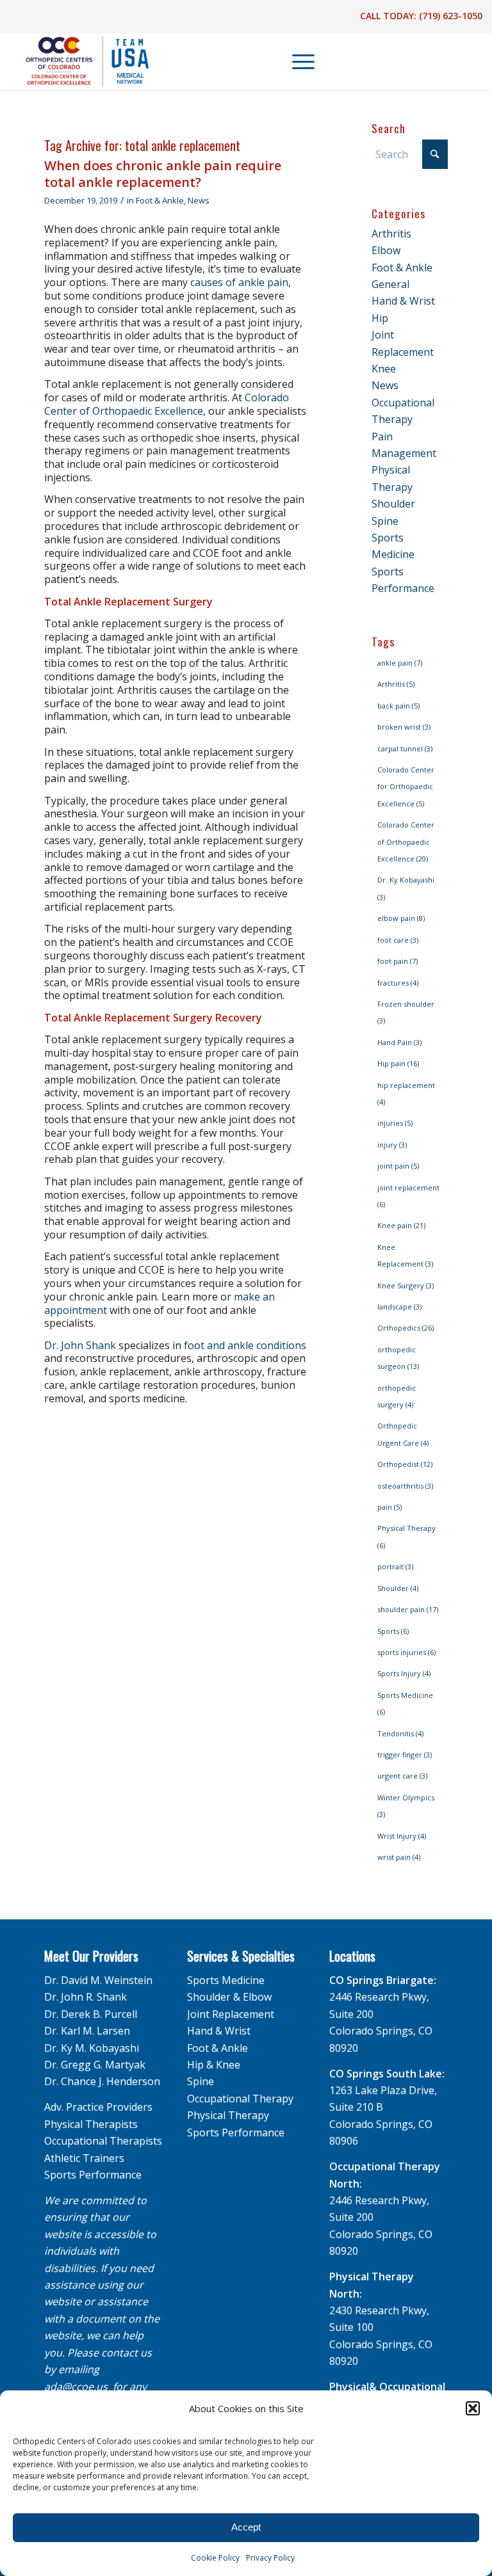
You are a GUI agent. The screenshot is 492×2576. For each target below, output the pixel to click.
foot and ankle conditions (245, 1345)
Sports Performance (93, 2175)
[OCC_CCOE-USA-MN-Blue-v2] (79, 61)
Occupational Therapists (103, 2141)
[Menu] (297, 61)
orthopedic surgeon (398, 1358)
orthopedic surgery (397, 1396)
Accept (246, 2527)
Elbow (386, 250)
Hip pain (398, 1063)
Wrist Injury (402, 1836)
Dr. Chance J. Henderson (102, 2081)
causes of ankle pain (239, 282)
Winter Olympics (406, 1806)
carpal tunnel (405, 748)
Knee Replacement (405, 1255)
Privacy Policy (270, 2558)
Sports (393, 1631)
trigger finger (405, 1755)
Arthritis (391, 234)
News (199, 200)
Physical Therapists (91, 2124)
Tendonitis (400, 1733)
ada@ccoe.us (76, 2387)
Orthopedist (405, 1464)
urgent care (402, 1776)
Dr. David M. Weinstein (98, 1980)
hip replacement (406, 1093)
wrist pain (399, 1857)
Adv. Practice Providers (98, 2107)
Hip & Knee (214, 2065)
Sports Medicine (405, 1703)
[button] (473, 2408)
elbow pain (401, 918)
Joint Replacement (231, 2014)
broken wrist (404, 727)
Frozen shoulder (406, 1012)
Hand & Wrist (403, 301)
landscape (399, 1307)
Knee (384, 369)
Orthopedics (406, 1328)
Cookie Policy (215, 2558)
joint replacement (408, 1196)
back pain (398, 706)
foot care (398, 940)
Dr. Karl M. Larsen (87, 2031)
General (390, 284)
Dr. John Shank (80, 1345)
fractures (398, 983)
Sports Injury (404, 1673)
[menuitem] (297, 61)
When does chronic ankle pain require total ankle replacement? (163, 174)
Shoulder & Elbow (229, 1997)
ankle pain (400, 663)
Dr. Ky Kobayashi (406, 888)
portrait (395, 1566)
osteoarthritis (405, 1486)
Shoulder (393, 504)
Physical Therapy (406, 1536)
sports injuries (406, 1652)
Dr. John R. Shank (86, 1997)
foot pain (398, 961)
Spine (385, 521)
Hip (380, 318)
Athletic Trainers (84, 2158)
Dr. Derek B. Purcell (91, 2014)
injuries (395, 1123)
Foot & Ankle (160, 200)
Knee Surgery (406, 1285)
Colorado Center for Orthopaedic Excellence (406, 787)
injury (392, 1145)
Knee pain (401, 1225)
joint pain (398, 1166)
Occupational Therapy (240, 2099)
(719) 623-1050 (451, 16)
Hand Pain (399, 1042)
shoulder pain (408, 1609)
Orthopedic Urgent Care (403, 1434)
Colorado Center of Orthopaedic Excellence (167, 404)
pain (389, 1507)
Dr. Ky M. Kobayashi (92, 2048)
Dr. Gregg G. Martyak (95, 2065)
